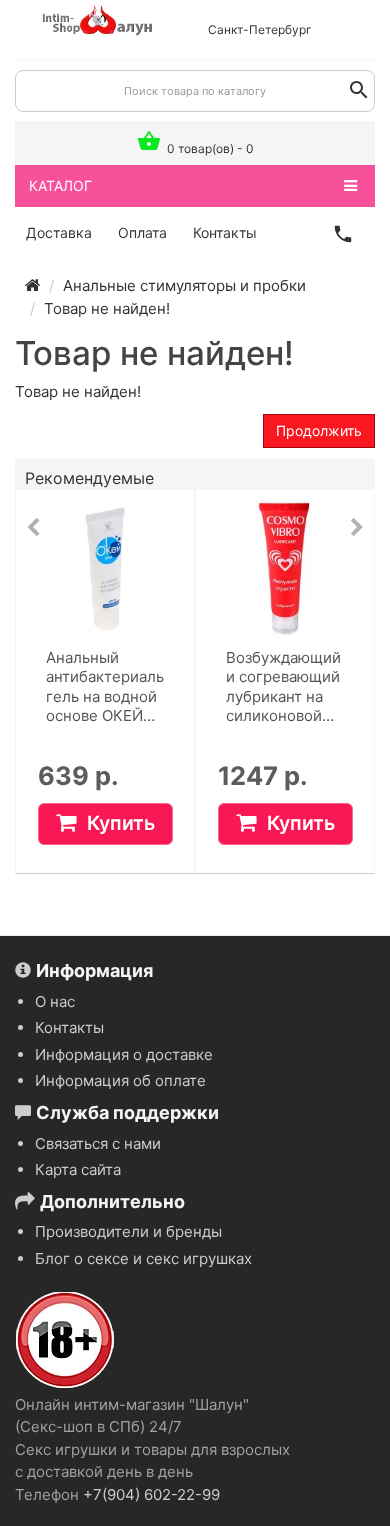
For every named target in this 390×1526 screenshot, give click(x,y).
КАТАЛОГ (60, 185)
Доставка (59, 232)
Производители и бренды (128, 1231)
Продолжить (319, 430)
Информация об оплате (120, 1080)
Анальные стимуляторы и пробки (184, 285)
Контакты (225, 232)
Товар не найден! (107, 308)
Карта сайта (78, 1169)
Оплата (142, 232)
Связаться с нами (98, 1143)
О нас (55, 1001)
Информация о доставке (124, 1054)
